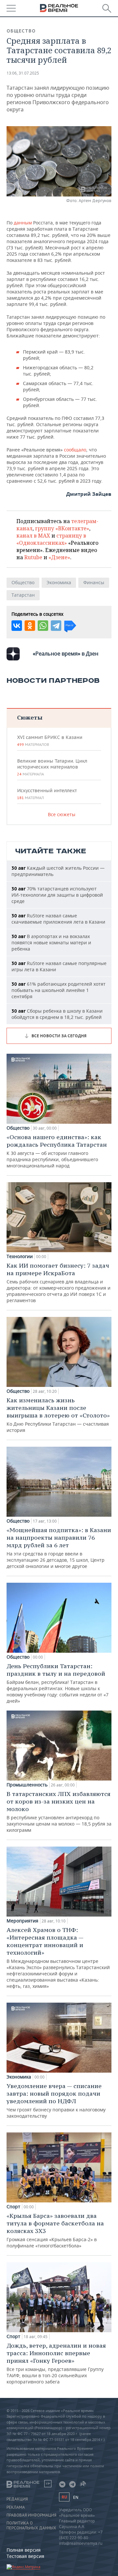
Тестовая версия (25, 2556)
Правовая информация (31, 2515)
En (76, 2497)
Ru (64, 2497)
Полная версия (24, 2550)
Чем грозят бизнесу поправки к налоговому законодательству (56, 2101)
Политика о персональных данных (31, 2525)
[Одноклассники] (30, 626)
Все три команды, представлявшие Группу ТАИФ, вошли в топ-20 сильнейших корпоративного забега (56, 2363)
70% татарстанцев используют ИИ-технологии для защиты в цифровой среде (57, 895)
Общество (21, 31)
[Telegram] (56, 626)
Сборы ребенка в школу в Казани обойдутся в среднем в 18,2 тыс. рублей (57, 1014)
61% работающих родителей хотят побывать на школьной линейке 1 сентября (59, 990)
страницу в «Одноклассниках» (51, 539)
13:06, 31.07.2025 (23, 73)
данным (23, 223)
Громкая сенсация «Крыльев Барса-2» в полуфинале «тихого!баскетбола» (55, 2230)
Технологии (20, 1256)
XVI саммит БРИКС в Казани (50, 741)
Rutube (33, 557)
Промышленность (27, 1785)
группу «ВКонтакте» (62, 528)
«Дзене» (59, 557)
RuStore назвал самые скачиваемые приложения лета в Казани (58, 919)
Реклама (16, 2507)
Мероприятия (22, 1921)
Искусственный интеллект (47, 794)
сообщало (75, 450)
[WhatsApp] (43, 626)
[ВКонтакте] (17, 626)
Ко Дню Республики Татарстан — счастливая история (58, 1415)
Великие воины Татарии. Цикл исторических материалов (52, 767)
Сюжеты (30, 717)
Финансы (94, 582)
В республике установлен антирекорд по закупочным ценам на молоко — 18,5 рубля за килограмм (59, 1812)
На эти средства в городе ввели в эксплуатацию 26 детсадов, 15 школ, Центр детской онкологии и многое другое (59, 1548)
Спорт (13, 2207)
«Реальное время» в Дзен (66, 654)
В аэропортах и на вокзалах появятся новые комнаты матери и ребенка (51, 943)
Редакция (17, 2499)
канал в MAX (33, 536)
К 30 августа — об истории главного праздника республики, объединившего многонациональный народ (57, 1151)
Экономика (59, 582)
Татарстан (23, 595)
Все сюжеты (62, 814)
